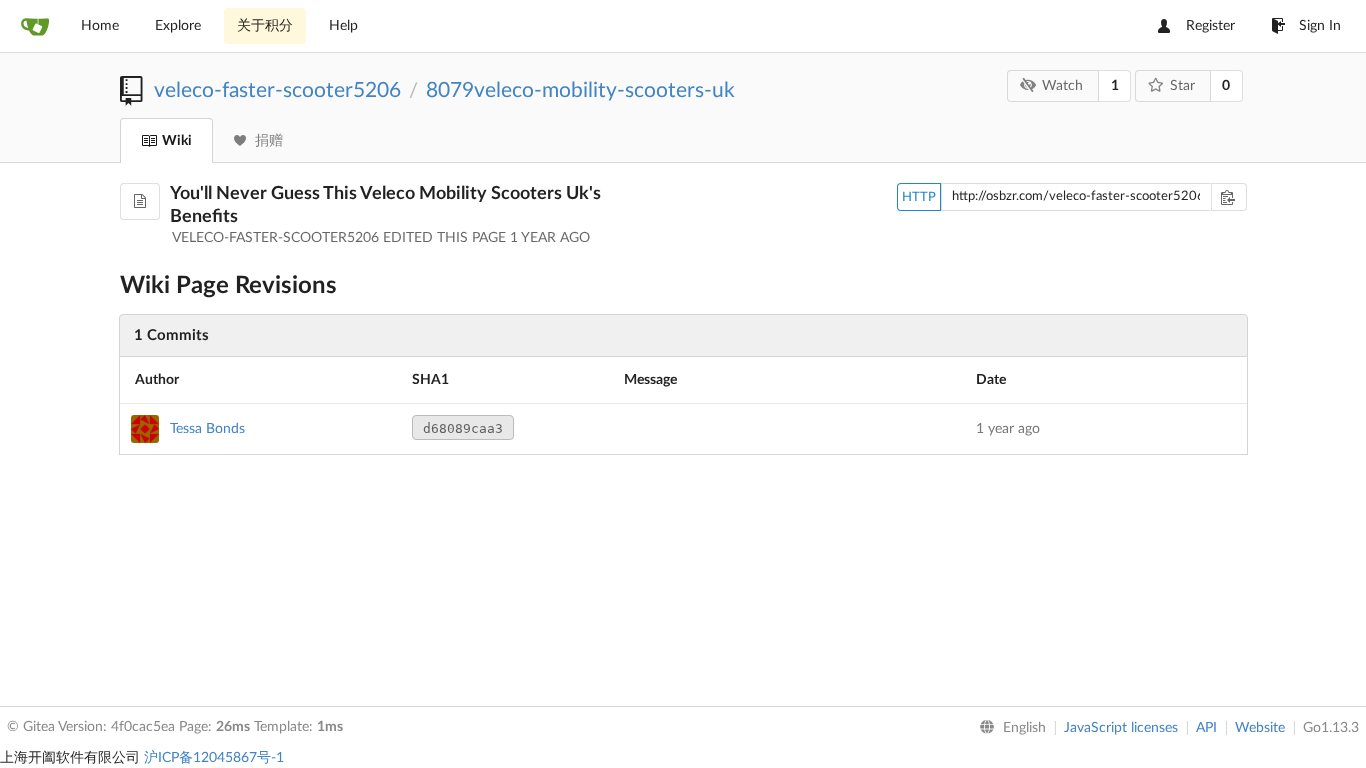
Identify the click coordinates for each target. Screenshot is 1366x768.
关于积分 (265, 26)
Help (343, 26)
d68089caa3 (463, 428)
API (1206, 728)
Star (1182, 86)
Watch (1062, 86)
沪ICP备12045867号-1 (214, 758)
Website (1260, 728)
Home (100, 26)
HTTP (919, 197)
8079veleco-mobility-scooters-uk (580, 90)
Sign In (1320, 26)
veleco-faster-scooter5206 (277, 90)
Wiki (177, 141)
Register (1210, 26)
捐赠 (269, 141)
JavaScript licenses (1121, 728)
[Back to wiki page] (140, 201)
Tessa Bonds (207, 429)
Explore (178, 26)
